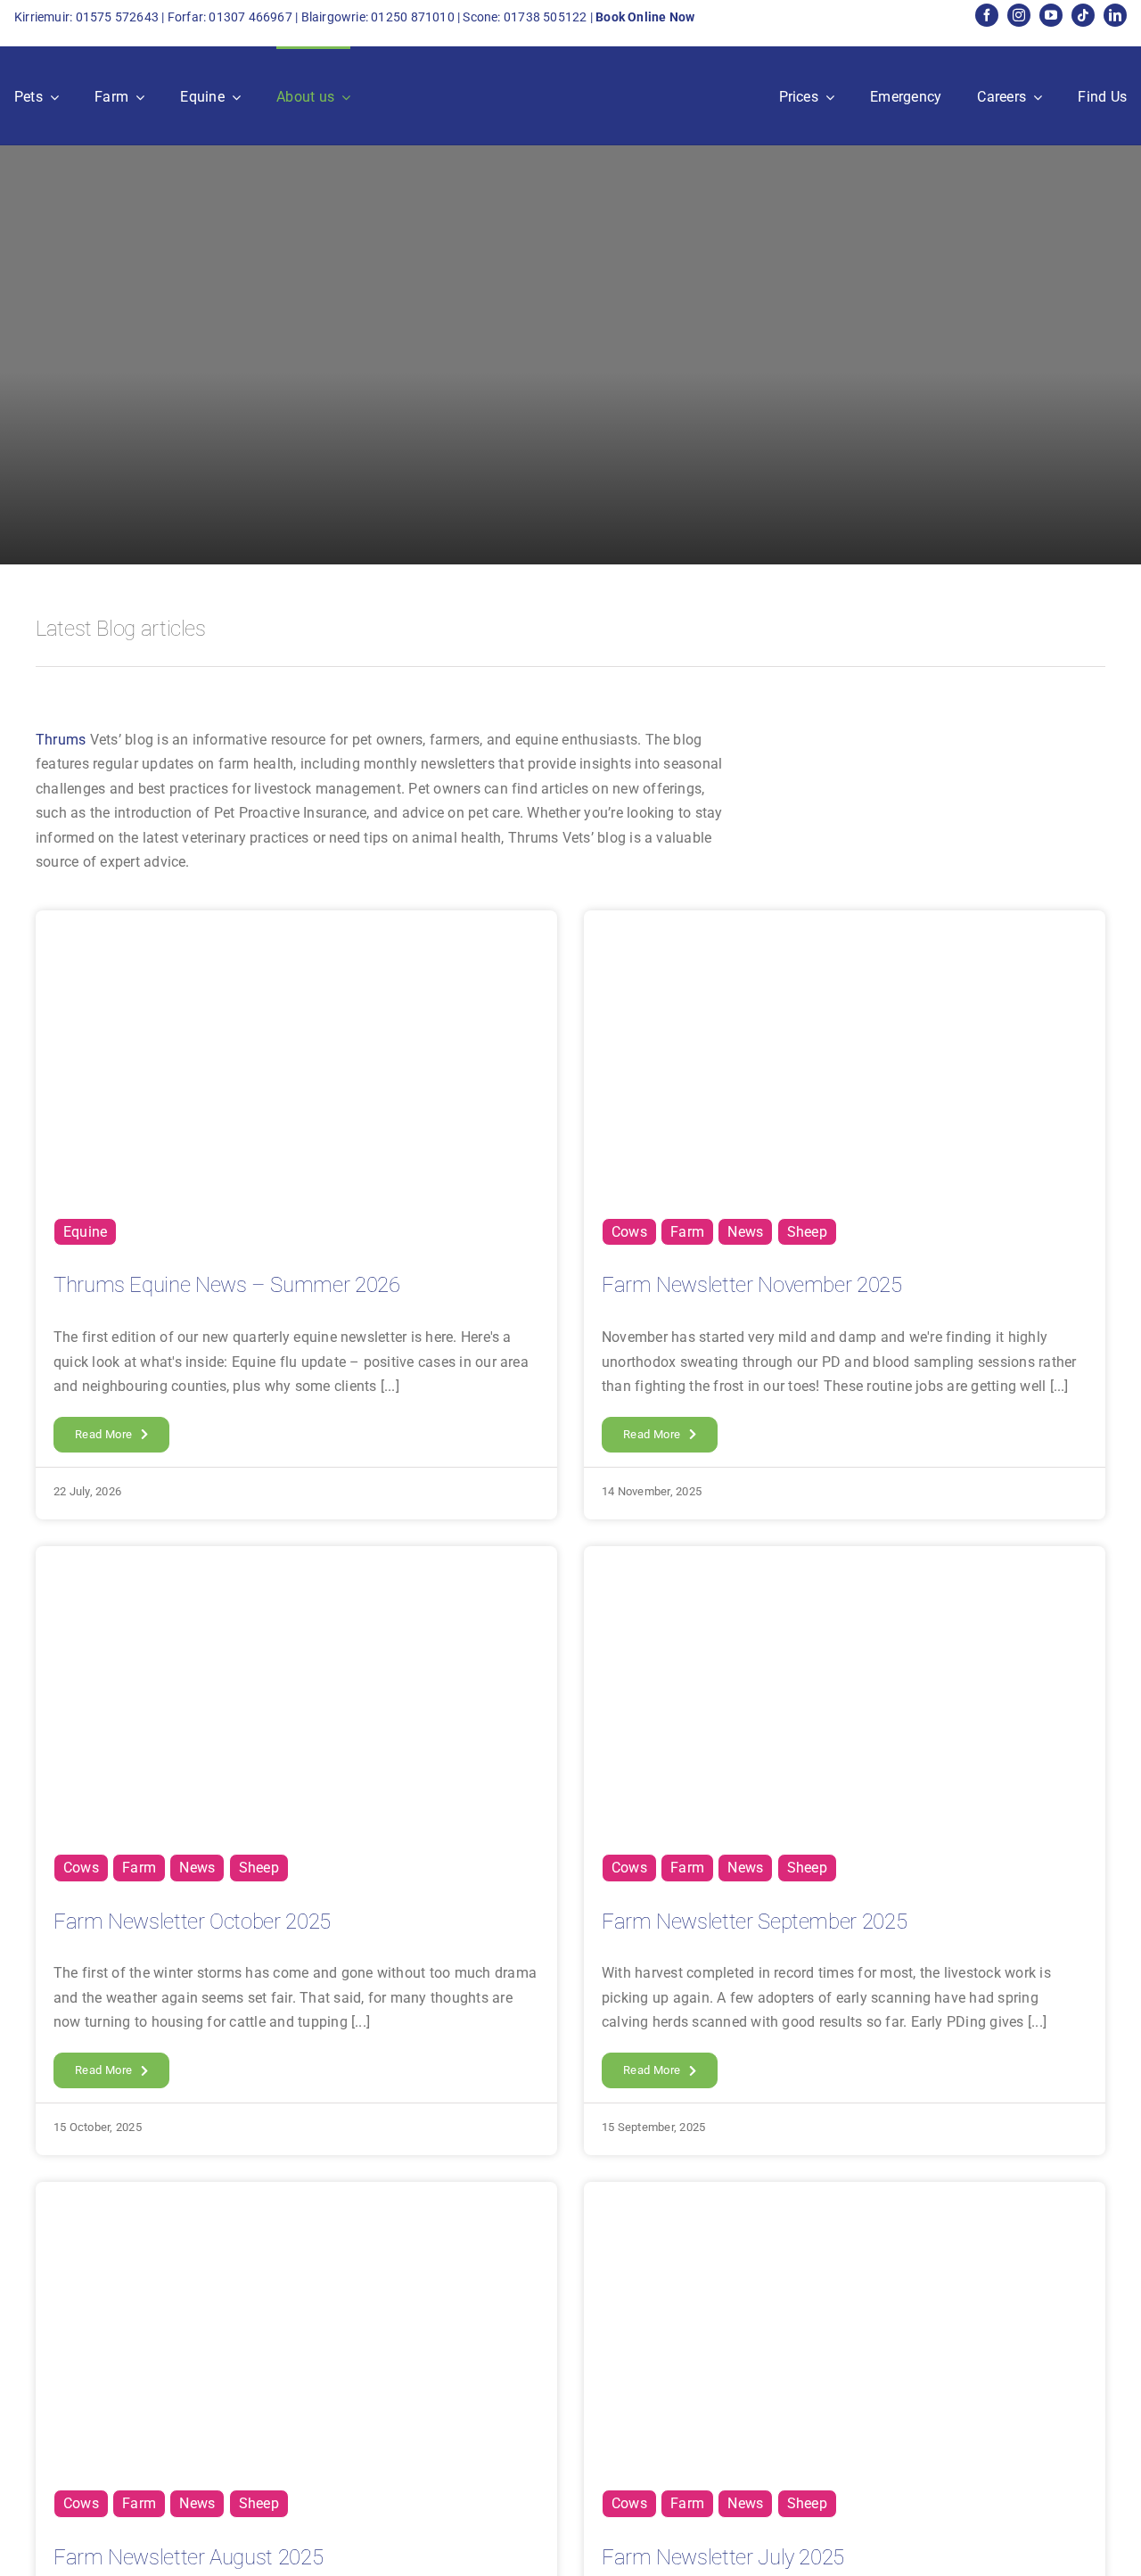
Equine (85, 1232)
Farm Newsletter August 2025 (188, 2557)
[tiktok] (1083, 15)
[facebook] (987, 15)
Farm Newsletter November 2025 (752, 1285)
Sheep (807, 1232)
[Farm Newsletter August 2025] (296, 2194)
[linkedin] (1115, 15)
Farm (687, 1232)
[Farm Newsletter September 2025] (845, 1558)
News (745, 1232)
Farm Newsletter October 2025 (192, 1922)
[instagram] (1019, 15)
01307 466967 (250, 17)
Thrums (61, 740)
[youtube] (1051, 15)
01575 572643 (118, 17)
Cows (629, 1232)
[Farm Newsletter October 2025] (296, 1558)
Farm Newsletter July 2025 (723, 2557)
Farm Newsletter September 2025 (754, 1922)
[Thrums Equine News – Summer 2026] (296, 922)
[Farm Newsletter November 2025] (845, 922)
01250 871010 (413, 17)
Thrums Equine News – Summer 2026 (226, 1285)
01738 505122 (546, 17)
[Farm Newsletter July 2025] (845, 2194)
